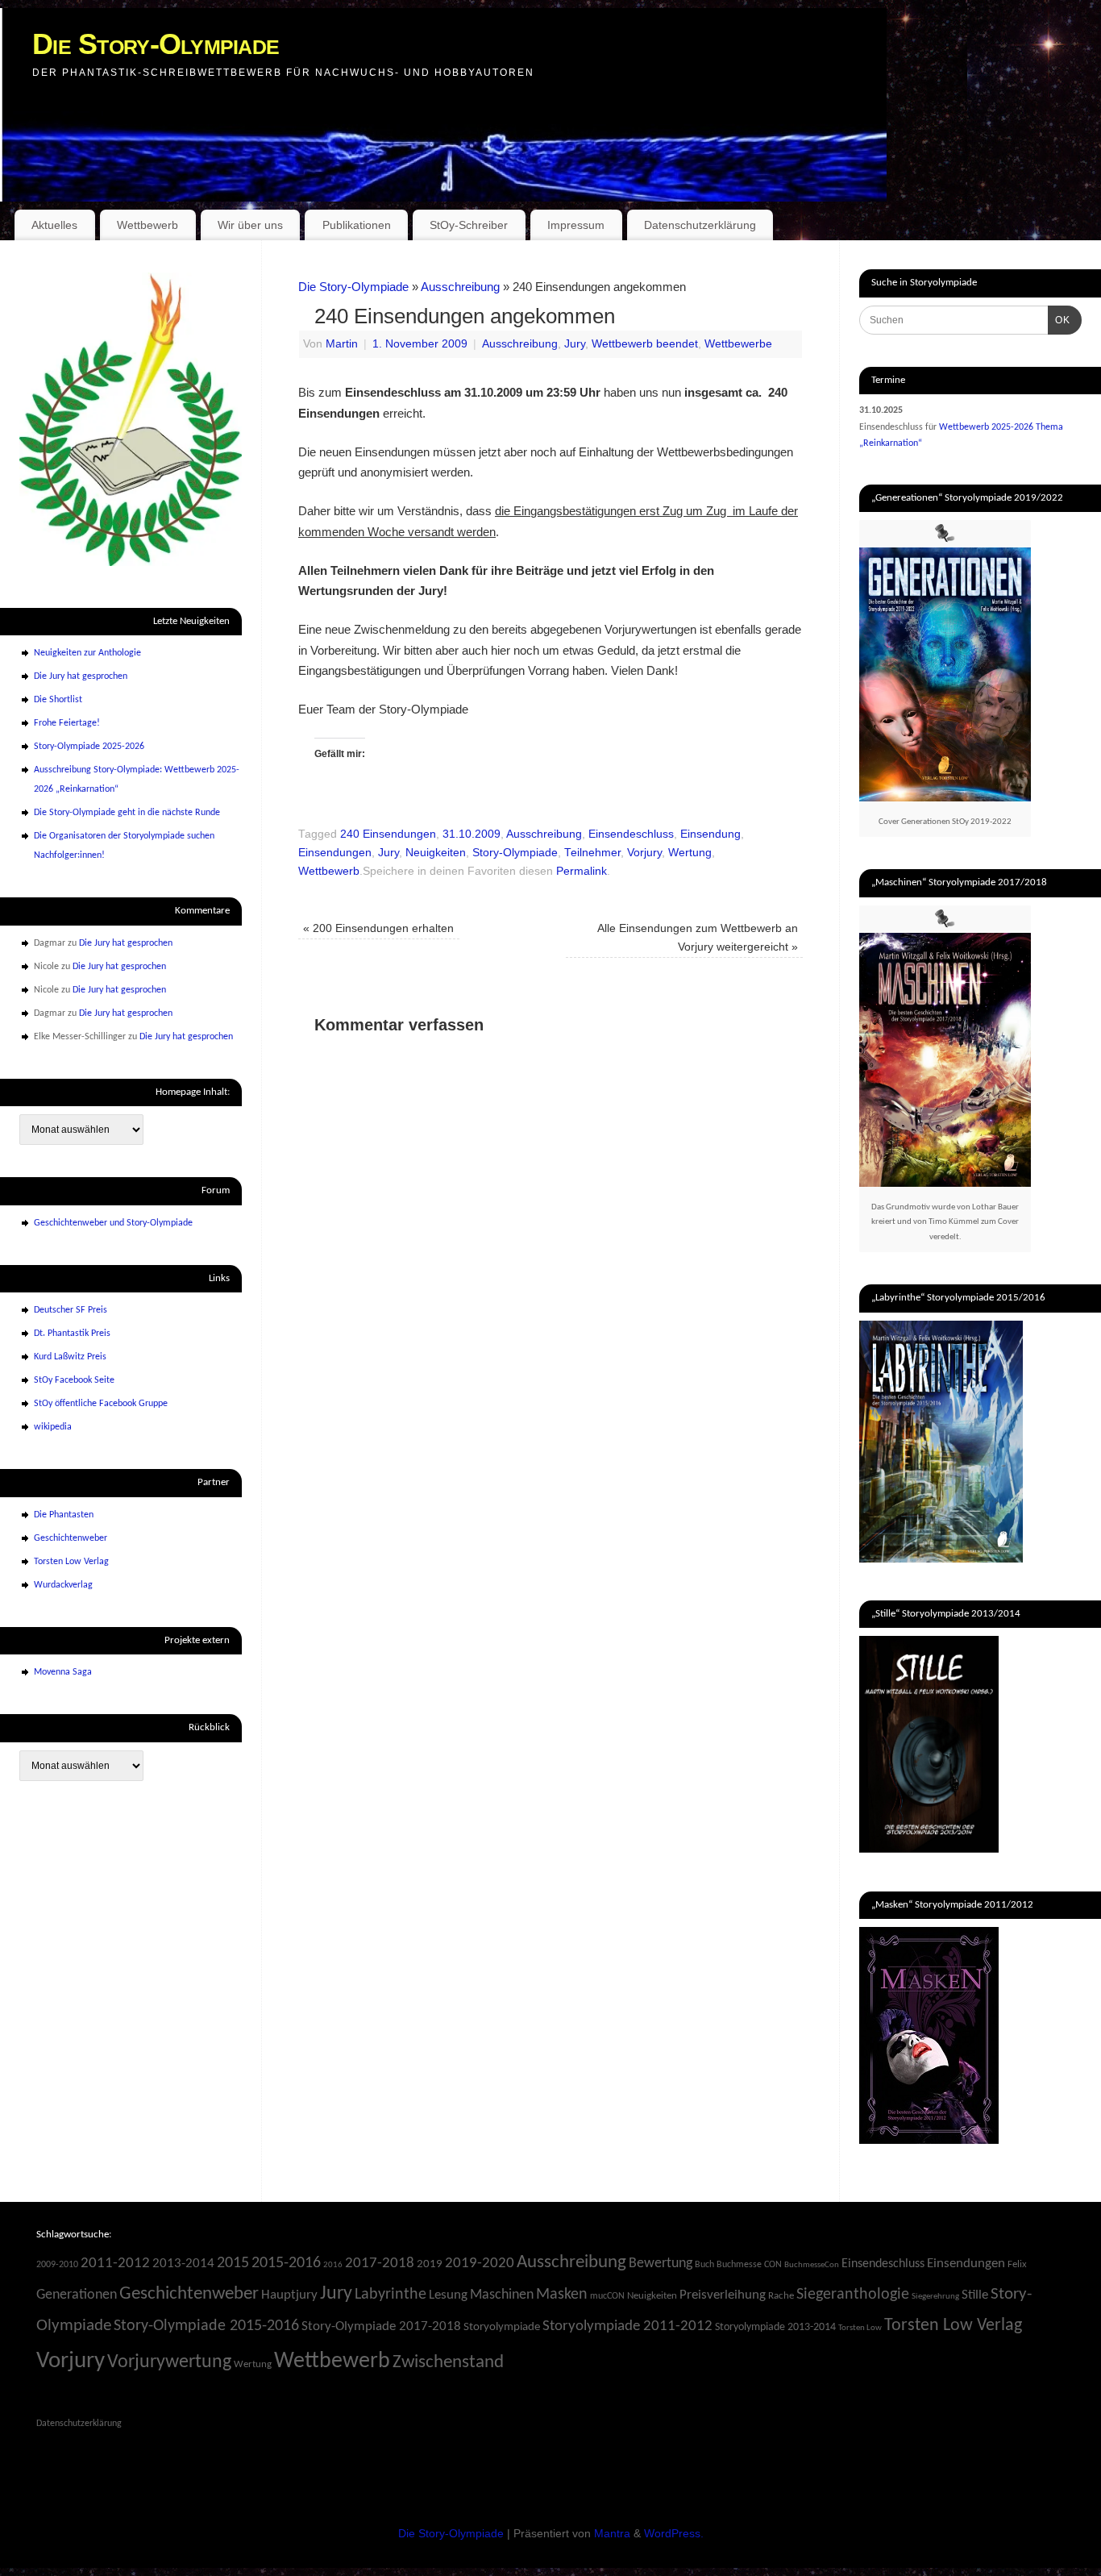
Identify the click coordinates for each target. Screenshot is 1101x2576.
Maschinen (502, 2295)
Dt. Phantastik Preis (72, 1334)
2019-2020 (480, 2264)
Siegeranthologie (853, 2295)
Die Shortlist (58, 700)
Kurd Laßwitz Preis (70, 1357)
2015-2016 (286, 2263)
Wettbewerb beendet (645, 344)
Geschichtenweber (71, 1538)
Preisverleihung (723, 2295)
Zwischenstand (448, 2363)
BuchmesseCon (812, 2265)
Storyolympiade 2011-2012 (627, 2326)
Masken (562, 2295)
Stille (975, 2295)
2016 (333, 2265)
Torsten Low (860, 2328)
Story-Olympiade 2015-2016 (206, 2326)
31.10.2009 (472, 834)
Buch (704, 2265)
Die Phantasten (64, 1515)
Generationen (77, 2295)
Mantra (612, 2534)
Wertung (690, 853)
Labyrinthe (391, 2295)
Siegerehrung (935, 2297)
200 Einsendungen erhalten (378, 928)
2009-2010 (57, 2265)
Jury (575, 344)
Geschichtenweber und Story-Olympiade (113, 1223)
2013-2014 (183, 2264)
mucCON (607, 2296)
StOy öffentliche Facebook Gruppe (101, 1404)
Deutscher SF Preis (71, 1310)
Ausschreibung (460, 287)
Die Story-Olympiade (156, 44)
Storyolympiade (502, 2327)
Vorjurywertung (169, 2362)
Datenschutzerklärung (700, 225)
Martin (342, 344)
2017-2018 (380, 2264)
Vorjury (644, 853)
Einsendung (710, 834)
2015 (233, 2263)
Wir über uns (250, 225)
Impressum (576, 225)
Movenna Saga (63, 1672)
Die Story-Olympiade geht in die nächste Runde (127, 813)
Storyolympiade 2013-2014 (775, 2327)
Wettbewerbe (738, 344)
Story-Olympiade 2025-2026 (89, 747)
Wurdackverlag (63, 1585)
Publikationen (357, 225)
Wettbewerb (147, 225)
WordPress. (674, 2534)
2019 (430, 2264)
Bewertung (661, 2264)
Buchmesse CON (749, 2265)
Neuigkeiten (436, 853)
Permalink (582, 871)
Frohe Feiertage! (67, 723)
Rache (781, 2296)
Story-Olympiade (515, 853)
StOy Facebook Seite (74, 1380)
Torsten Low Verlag (71, 1562)
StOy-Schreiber (469, 225)
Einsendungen (335, 853)
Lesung (448, 2295)
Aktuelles (54, 225)
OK (1059, 320)
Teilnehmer (592, 853)
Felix (1017, 2264)
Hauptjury (289, 2295)
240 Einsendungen (388, 834)
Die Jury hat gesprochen (81, 676)
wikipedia (53, 1427)
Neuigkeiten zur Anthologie (87, 653)
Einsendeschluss (631, 834)
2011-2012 (115, 2264)
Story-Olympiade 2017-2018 (381, 2326)
